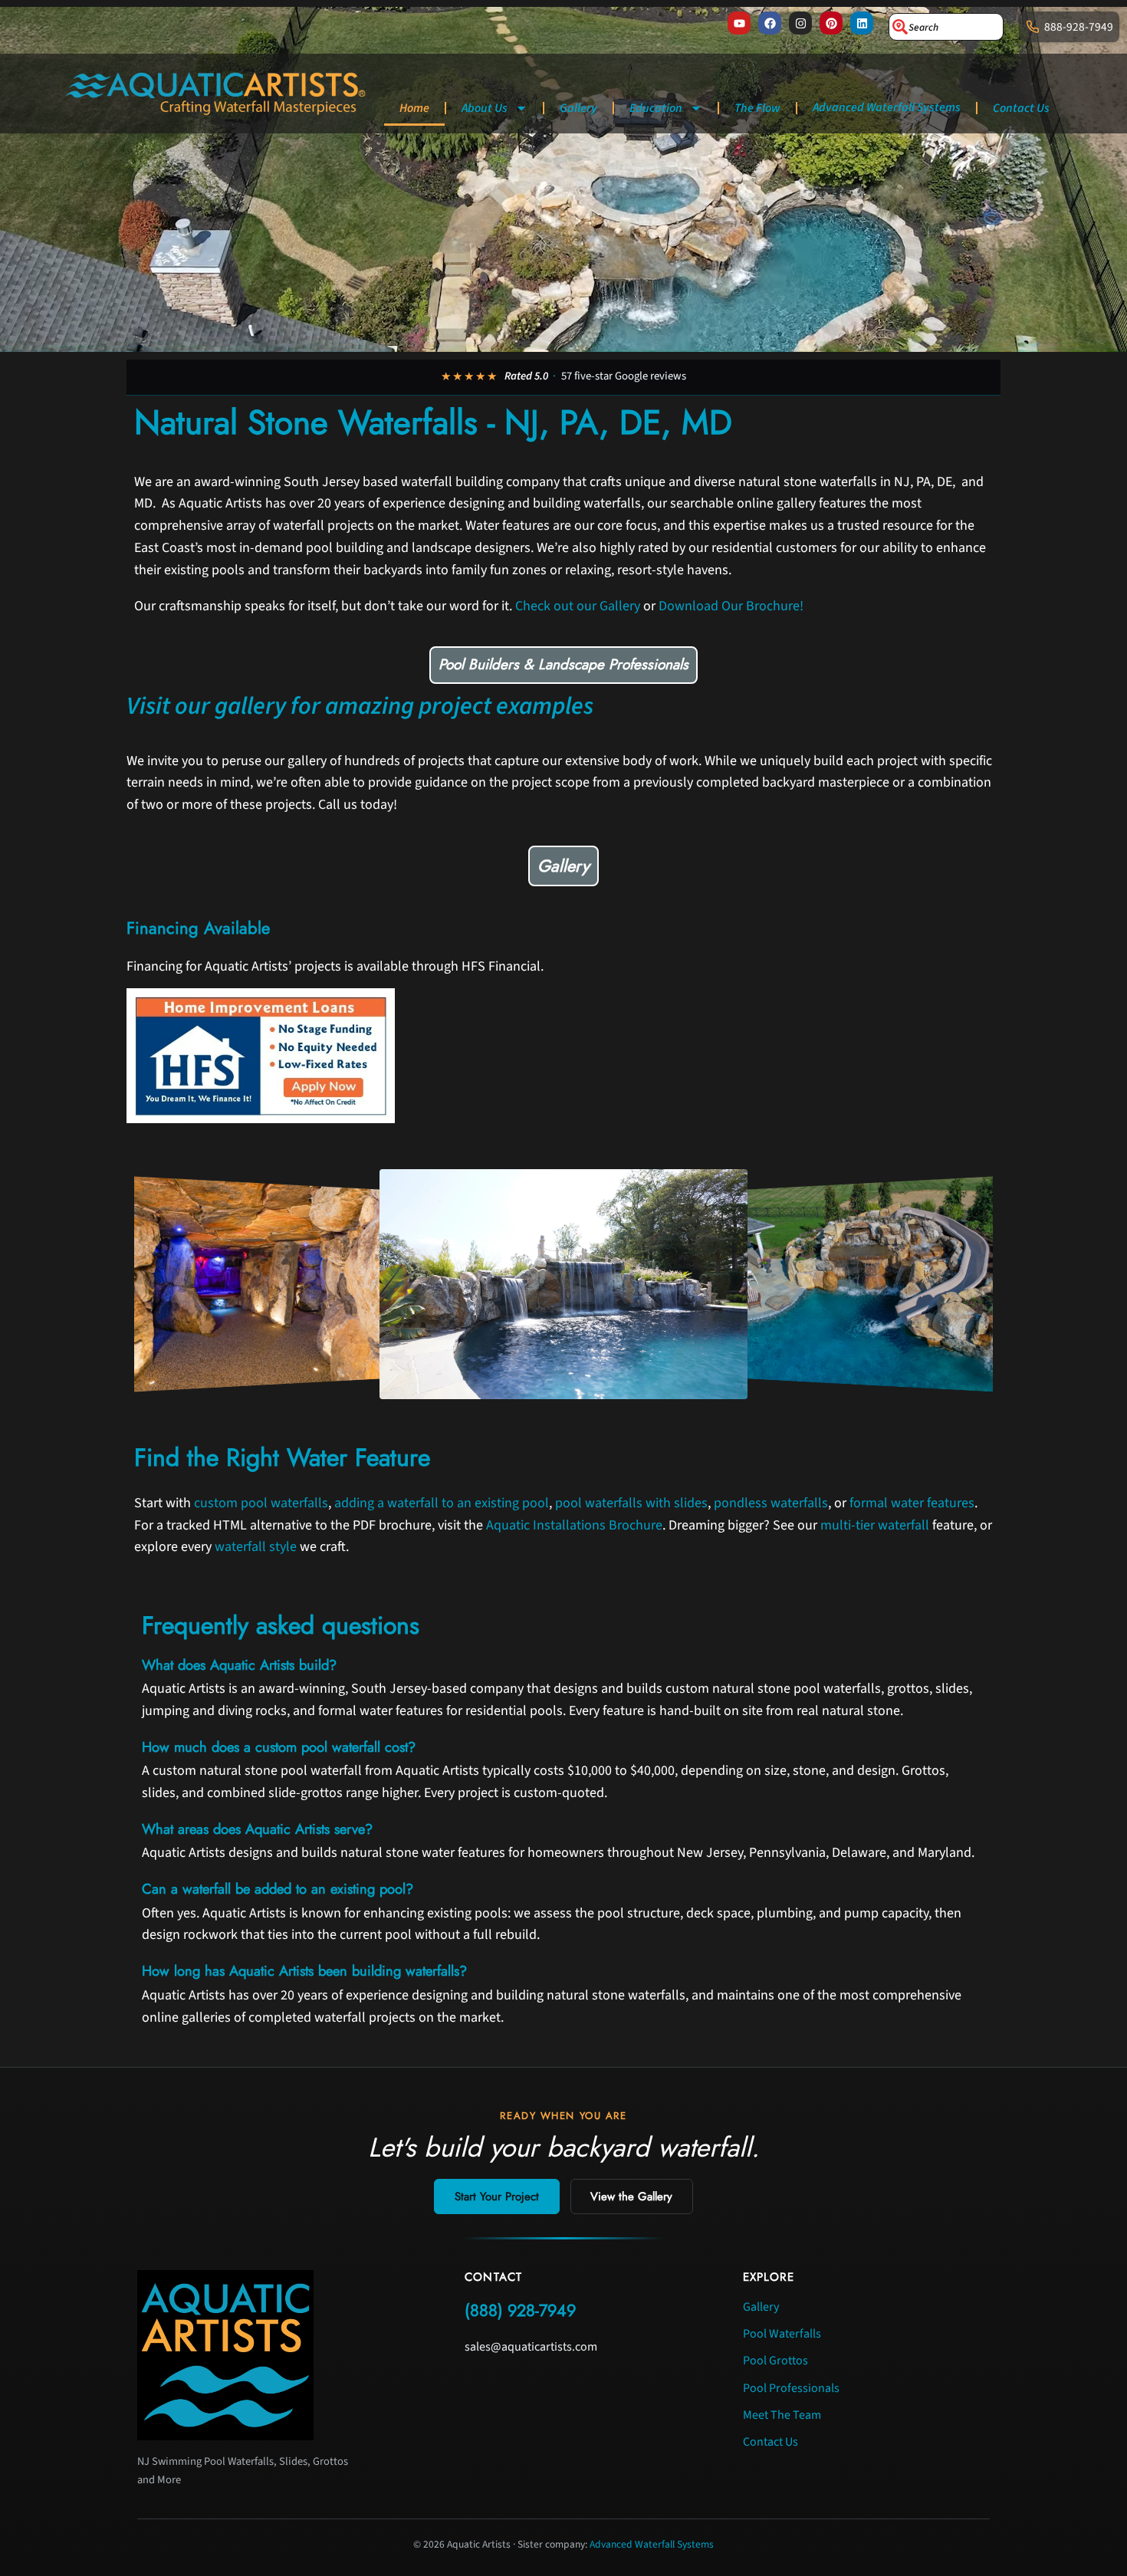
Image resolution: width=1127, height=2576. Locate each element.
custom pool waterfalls (261, 1503)
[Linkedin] (862, 23)
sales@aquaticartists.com (531, 2347)
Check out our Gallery (578, 606)
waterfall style (256, 1547)
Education (656, 108)
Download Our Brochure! (731, 606)
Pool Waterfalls (782, 2334)
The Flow (757, 108)
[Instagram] (800, 23)
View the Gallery (631, 2196)
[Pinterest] (831, 23)
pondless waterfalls (771, 1503)
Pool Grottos (775, 2361)
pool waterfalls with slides (631, 1503)
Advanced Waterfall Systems (887, 107)
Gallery (578, 108)
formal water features (912, 1503)
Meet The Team (782, 2415)
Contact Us (1021, 108)
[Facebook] (770, 23)
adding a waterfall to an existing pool (442, 1503)
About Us (485, 108)
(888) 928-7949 (520, 2310)
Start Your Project (497, 2196)
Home (414, 108)
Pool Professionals (791, 2388)
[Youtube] (739, 23)
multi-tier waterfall (875, 1525)
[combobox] (946, 27)
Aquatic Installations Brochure (574, 1525)
